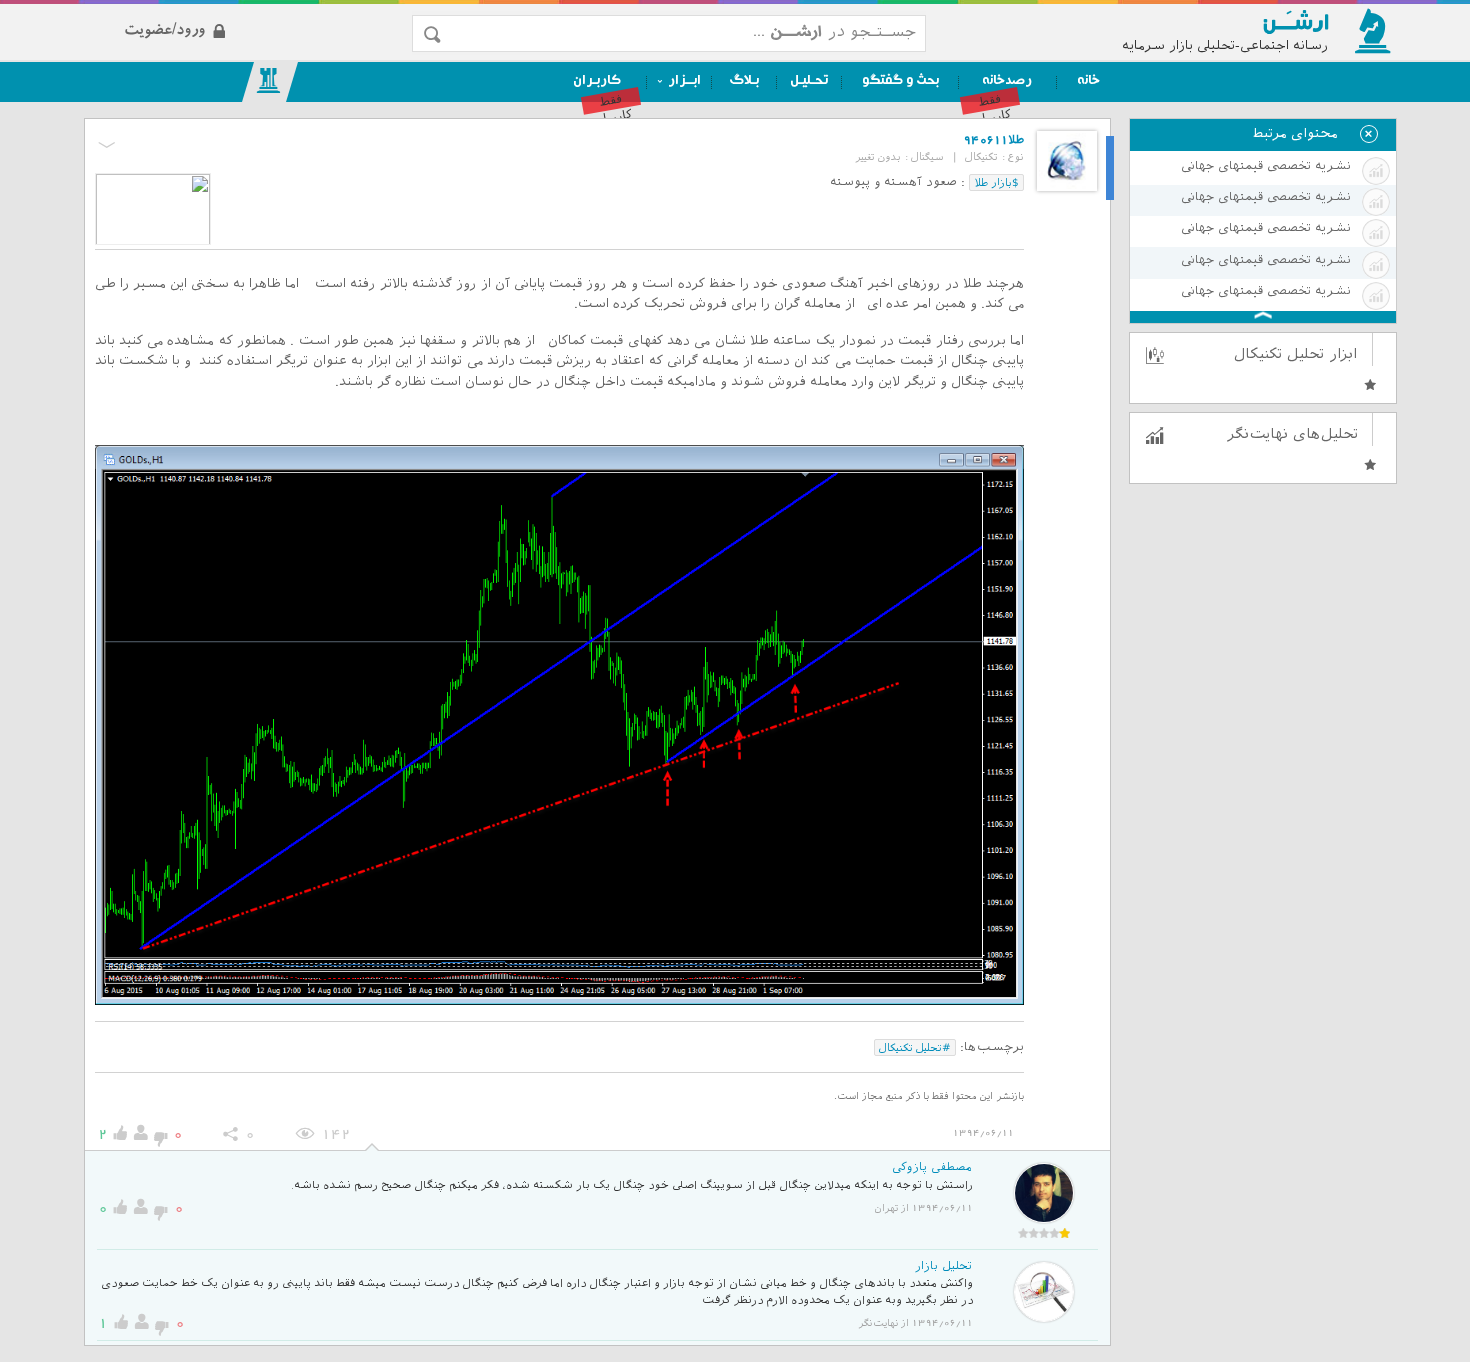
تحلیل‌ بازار (943, 1266)
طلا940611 (994, 140)
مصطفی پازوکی (932, 1167)
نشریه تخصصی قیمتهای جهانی (1265, 166)
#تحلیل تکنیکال (915, 1047)
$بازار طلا (996, 182)
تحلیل (1109, 168)
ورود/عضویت (246, 13)
